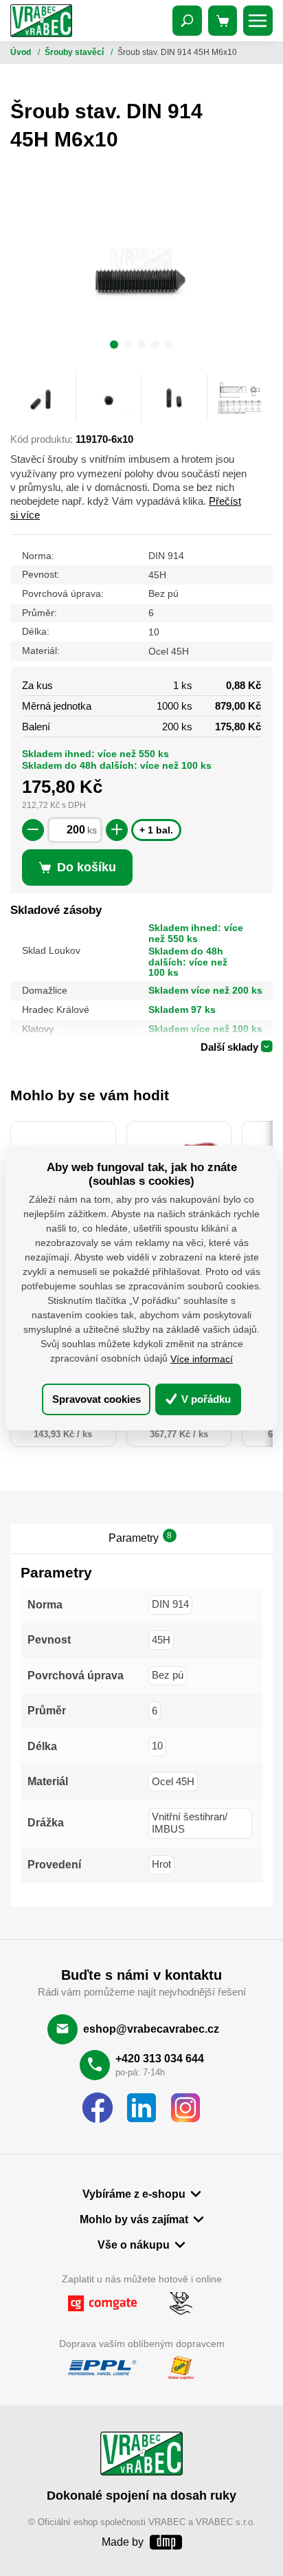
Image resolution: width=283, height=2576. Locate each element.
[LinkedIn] (141, 2108)
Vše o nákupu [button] (134, 2245)
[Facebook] (98, 2108)
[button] (114, 347)
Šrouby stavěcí (75, 52)
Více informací (202, 1359)
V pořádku (205, 1398)
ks (92, 830)
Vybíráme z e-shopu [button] (134, 2194)
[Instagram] (185, 2108)
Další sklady (229, 1047)
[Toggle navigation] (188, 21)
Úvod (22, 52)
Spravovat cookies (97, 1398)
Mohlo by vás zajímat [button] (134, 2219)
